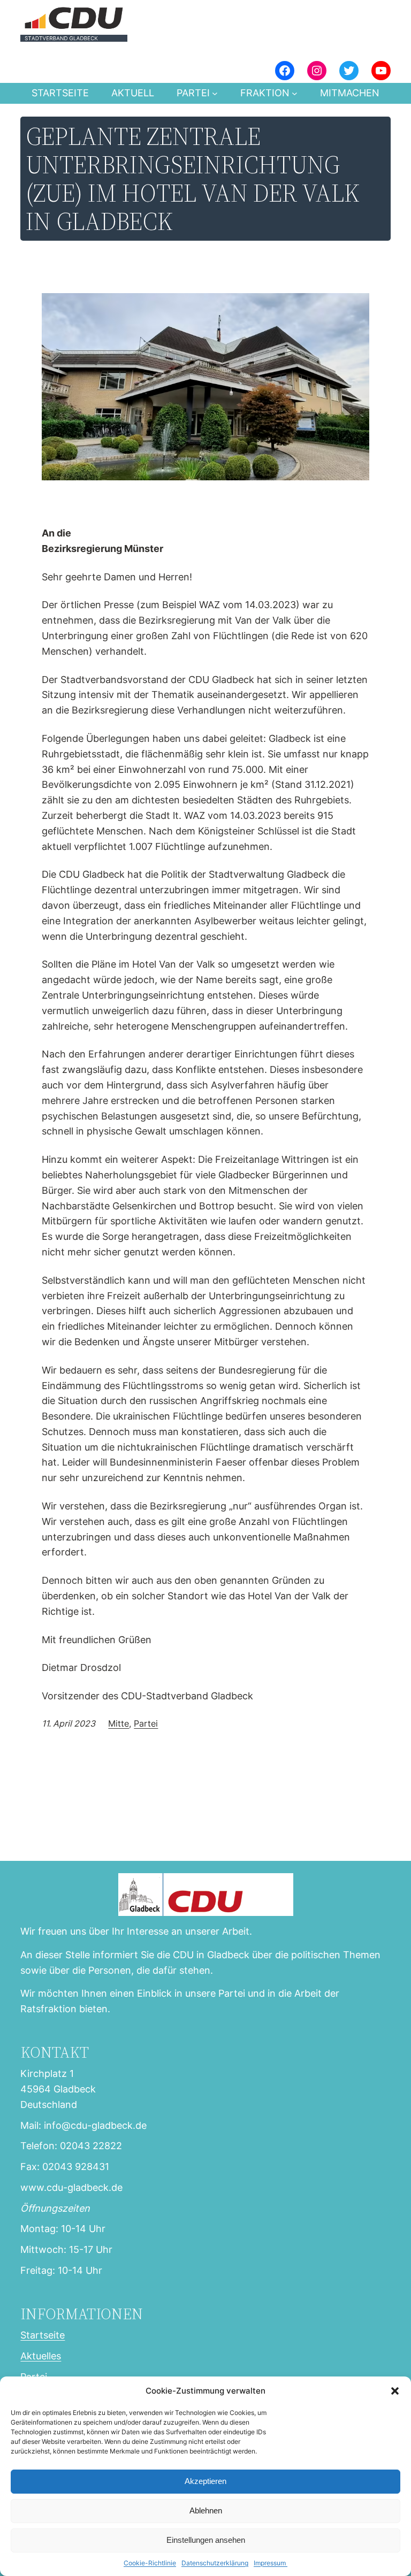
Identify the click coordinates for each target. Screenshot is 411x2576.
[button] (395, 2391)
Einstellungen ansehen (206, 2540)
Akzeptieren (205, 2481)
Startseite (60, 93)
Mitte (119, 1723)
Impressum (271, 2563)
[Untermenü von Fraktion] (295, 93)
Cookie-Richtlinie (150, 2563)
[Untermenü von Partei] (215, 93)
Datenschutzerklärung (215, 2563)
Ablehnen (206, 2510)
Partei (146, 1723)
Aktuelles (41, 2356)
